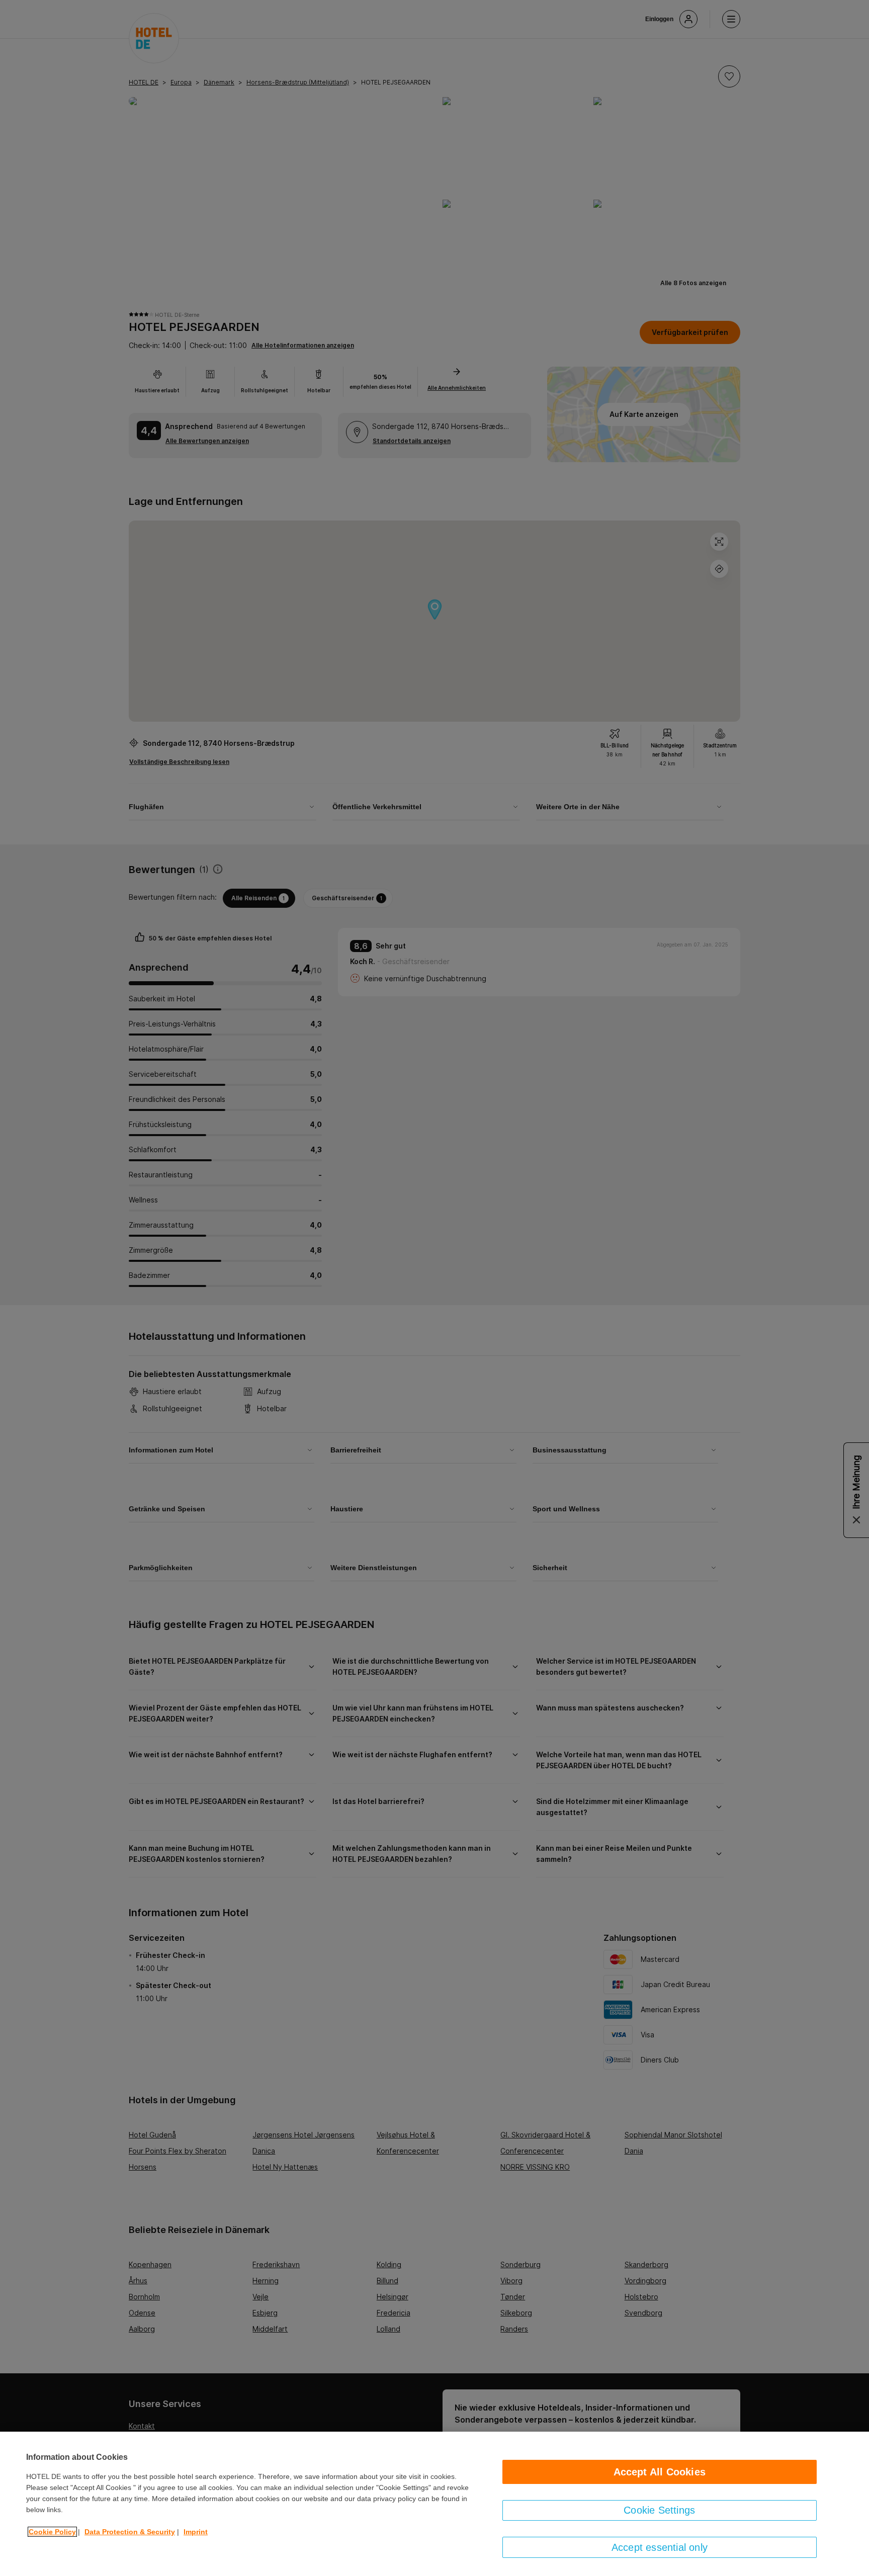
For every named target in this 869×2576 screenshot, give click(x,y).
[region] (434, 2504)
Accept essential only (660, 2547)
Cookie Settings (659, 2510)
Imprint (196, 2532)
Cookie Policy (52, 2532)
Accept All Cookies (660, 2472)
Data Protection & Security (130, 2532)
